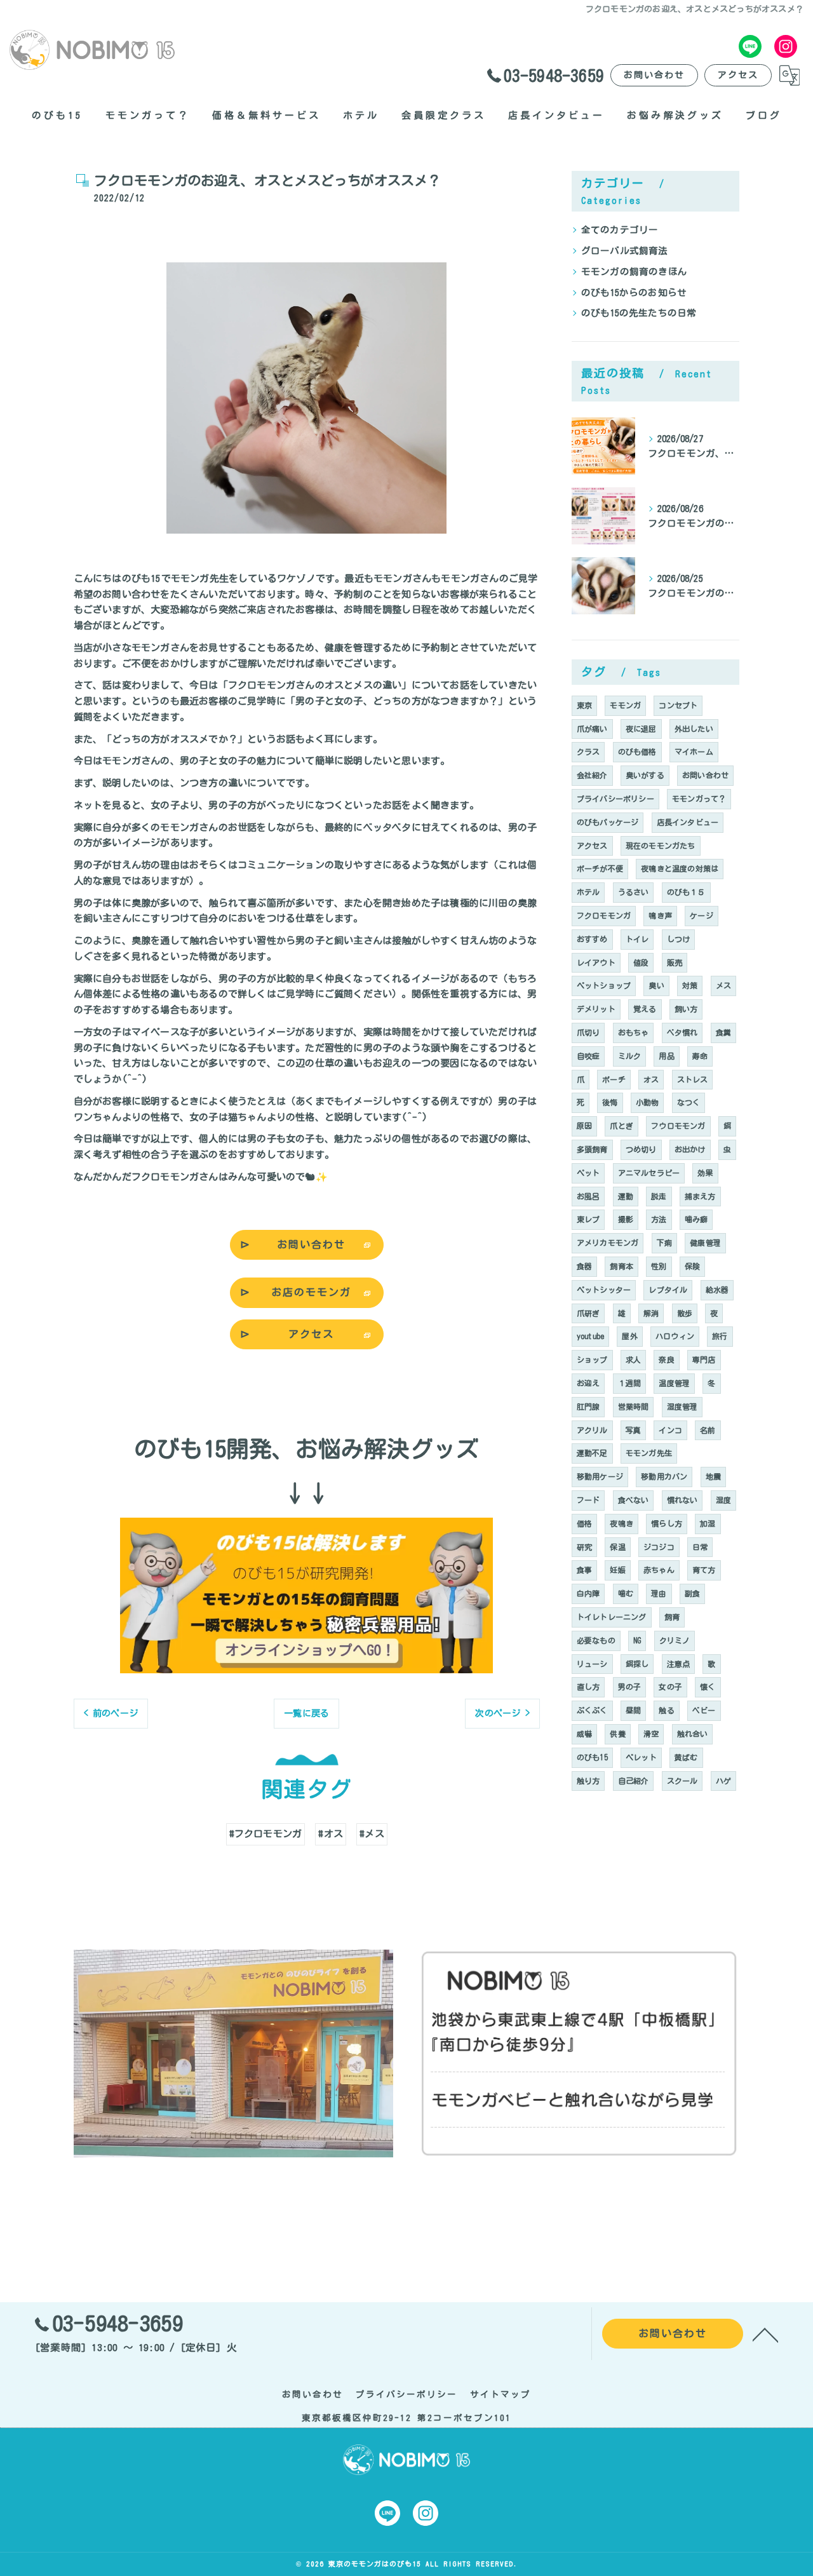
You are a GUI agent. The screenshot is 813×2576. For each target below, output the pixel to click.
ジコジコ (659, 1547)
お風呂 (588, 1196)
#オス (331, 1834)
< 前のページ (111, 1713)
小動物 (648, 1102)
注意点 (679, 1664)
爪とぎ (622, 1126)
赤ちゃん (659, 1570)
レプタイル (668, 1290)
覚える (645, 1009)
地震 (713, 1476)
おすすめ (592, 939)
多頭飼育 (592, 1149)
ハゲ (723, 1781)
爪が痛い (592, 729)
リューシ (592, 1664)
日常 (700, 1547)
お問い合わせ (654, 75)
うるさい (634, 892)
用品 (666, 1056)
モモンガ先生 (649, 1453)
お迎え (588, 1383)
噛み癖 (696, 1219)
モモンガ (625, 705)
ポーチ (614, 1079)
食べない (634, 1500)
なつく (689, 1102)
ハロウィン (675, 1336)
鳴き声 (660, 915)
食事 (584, 1570)
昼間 (633, 1710)
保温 (617, 1547)
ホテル (588, 892)
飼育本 (622, 1266)
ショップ (592, 1359)
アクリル (592, 1430)
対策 (690, 985)
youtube (590, 1336)
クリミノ (675, 1640)
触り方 (588, 1781)
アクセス (738, 75)
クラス (588, 752)
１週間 (630, 1383)
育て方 (704, 1570)
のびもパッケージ (608, 822)
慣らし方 (667, 1523)
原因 (584, 1126)
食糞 (723, 1032)
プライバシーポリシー (615, 799)
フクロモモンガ (604, 915)
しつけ (679, 939)
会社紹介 (592, 775)
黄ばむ (686, 1757)
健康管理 (705, 1243)
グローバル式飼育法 (625, 251)
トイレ (637, 939)
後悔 (610, 1102)
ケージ (702, 915)
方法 (659, 1219)
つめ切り (641, 1149)
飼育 (672, 1617)
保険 (692, 1266)
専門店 (704, 1359)
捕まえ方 (700, 1196)
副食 (692, 1593)
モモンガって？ (699, 799)
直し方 (588, 1687)
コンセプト (678, 705)
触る (666, 1710)
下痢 (664, 1243)
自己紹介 (634, 1781)
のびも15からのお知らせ (634, 293)
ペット (588, 1173)
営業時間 (634, 1406)
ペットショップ (604, 985)
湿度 (723, 1500)
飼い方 (686, 1009)
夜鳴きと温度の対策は (680, 868)
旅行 (720, 1336)
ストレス (693, 1079)
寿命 (700, 1056)
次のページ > (502, 1713)
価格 (584, 1523)
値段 (641, 962)
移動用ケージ (600, 1476)
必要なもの (596, 1640)
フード (588, 1500)
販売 (675, 962)
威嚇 (584, 1734)
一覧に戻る (306, 1713)
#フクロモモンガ (266, 1834)
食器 (584, 1266)
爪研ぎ (588, 1313)
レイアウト (596, 962)
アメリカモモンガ (608, 1243)
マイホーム (694, 752)
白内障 (588, 1593)
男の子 (630, 1687)
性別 (659, 1266)
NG (637, 1640)
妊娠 (617, 1570)
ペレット (641, 1757)
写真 (633, 1430)
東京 (584, 705)
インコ (670, 1430)
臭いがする (645, 775)
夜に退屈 (641, 729)
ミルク (630, 1056)
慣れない (682, 1500)
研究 (584, 1547)
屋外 (629, 1336)
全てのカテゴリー (620, 230)
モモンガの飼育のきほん (634, 272)
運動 (626, 1196)
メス (723, 985)
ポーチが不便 (600, 868)
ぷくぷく (592, 1710)
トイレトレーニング (612, 1617)
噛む (626, 1593)
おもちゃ (634, 1032)
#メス (372, 1834)
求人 (633, 1359)
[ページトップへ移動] (765, 2334)
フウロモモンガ (678, 1126)
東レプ (588, 1219)
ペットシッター (604, 1290)
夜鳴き (622, 1523)
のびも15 (592, 1757)
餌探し (637, 1664)
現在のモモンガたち (661, 846)
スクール (682, 1781)
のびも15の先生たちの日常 (639, 313)
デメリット (596, 1009)
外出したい (694, 729)
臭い (656, 985)
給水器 (717, 1290)
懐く (708, 1687)
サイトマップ (501, 2394)
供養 (617, 1734)
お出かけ (690, 1149)
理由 (659, 1593)
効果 (705, 1173)
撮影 (626, 1219)
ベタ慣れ (682, 1032)
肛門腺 (588, 1406)
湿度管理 (682, 1406)
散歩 (685, 1313)
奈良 (666, 1359)
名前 (708, 1430)
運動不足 (592, 1453)
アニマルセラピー (649, 1173)
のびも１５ (686, 892)
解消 (651, 1313)
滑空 (651, 1734)
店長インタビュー (688, 822)
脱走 (659, 1196)
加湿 (708, 1523)
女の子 (670, 1687)
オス (651, 1079)
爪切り (588, 1032)
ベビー (704, 1710)
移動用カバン (664, 1476)
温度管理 (674, 1383)
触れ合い (693, 1734)
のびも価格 (637, 752)
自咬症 (588, 1056)
